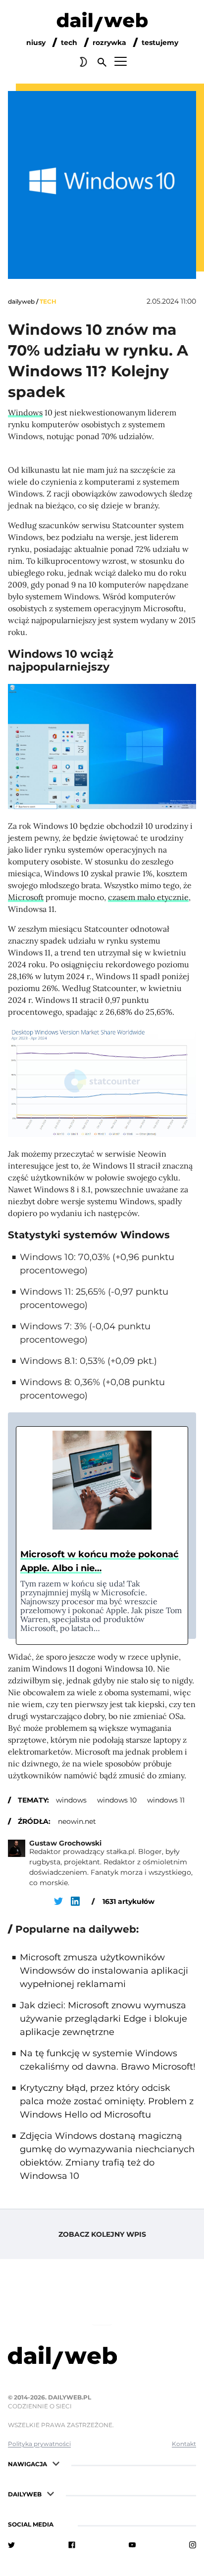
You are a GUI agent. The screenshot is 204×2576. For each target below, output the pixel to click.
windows (71, 1800)
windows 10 (117, 1800)
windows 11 (166, 1800)
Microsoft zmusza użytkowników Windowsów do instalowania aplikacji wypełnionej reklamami (104, 1971)
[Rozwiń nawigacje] (56, 2463)
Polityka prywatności (39, 2444)
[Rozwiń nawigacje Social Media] (62, 2523)
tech (69, 43)
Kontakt (184, 2444)
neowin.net (77, 1821)
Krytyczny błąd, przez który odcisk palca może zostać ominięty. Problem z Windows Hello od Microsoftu (107, 2101)
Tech (48, 301)
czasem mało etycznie (148, 897)
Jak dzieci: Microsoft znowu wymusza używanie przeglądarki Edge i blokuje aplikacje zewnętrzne (103, 2019)
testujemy (160, 43)
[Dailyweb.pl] (102, 24)
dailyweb (21, 301)
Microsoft (26, 897)
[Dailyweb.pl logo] (102, 2359)
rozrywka (109, 43)
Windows (25, 412)
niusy (36, 43)
